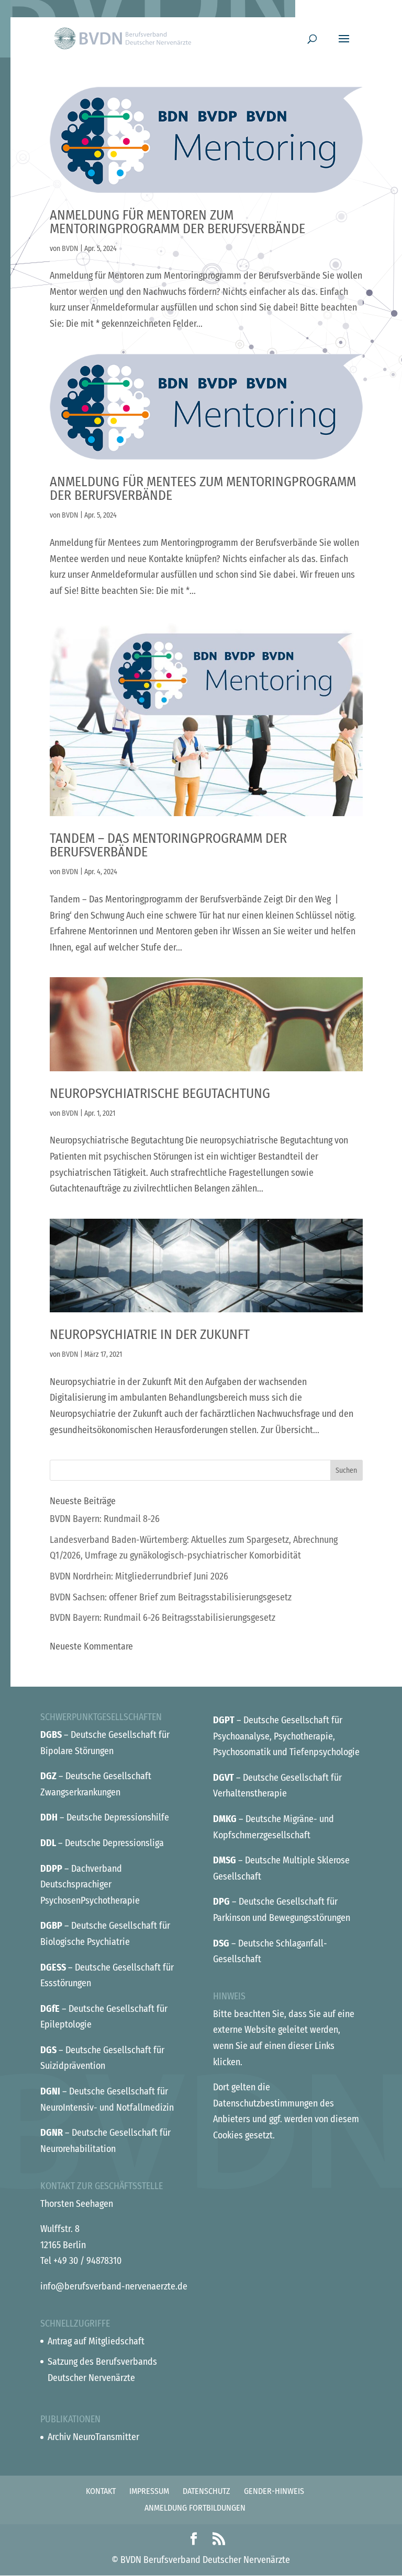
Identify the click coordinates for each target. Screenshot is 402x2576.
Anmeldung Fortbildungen (195, 2508)
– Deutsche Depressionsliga (102, 1843)
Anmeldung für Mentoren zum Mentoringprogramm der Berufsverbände (177, 222)
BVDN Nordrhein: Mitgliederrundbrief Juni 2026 (139, 1576)
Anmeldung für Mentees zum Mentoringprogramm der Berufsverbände (203, 489)
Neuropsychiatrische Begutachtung (160, 1094)
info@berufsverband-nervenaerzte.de (114, 2286)
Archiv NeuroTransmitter (93, 2437)
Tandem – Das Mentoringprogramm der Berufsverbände (168, 845)
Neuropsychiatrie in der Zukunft (150, 1335)
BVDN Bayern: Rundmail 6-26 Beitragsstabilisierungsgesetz (163, 1618)
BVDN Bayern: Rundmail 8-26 (105, 1519)
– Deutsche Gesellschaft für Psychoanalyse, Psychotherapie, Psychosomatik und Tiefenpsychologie (286, 1736)
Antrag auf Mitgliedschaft (96, 2341)
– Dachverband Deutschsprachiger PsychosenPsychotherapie (90, 1885)
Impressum (149, 2491)
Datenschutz (206, 2491)
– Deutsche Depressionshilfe (105, 1817)
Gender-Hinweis (274, 2491)
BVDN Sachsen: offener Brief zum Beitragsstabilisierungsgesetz (171, 1597)
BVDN (70, 249)
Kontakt (101, 2491)
